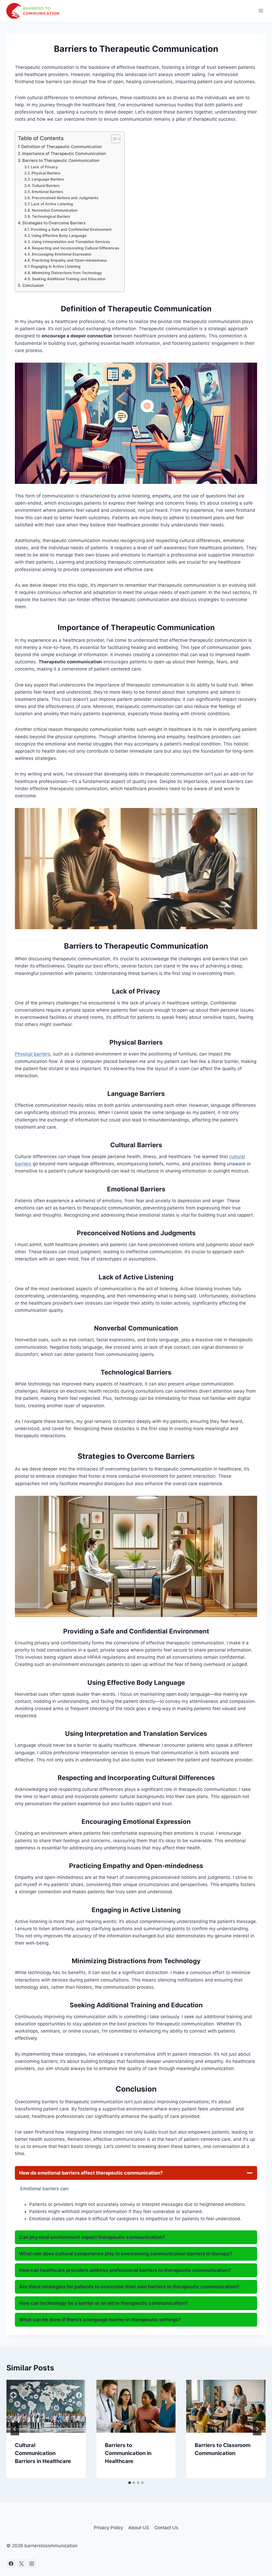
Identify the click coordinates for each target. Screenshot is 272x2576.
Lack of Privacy (44, 167)
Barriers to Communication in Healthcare (128, 2453)
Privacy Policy (108, 2528)
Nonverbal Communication (55, 210)
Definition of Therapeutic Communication (61, 147)
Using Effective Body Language (59, 236)
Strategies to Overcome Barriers (54, 223)
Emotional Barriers (47, 192)
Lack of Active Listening (52, 204)
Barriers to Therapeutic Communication (61, 160)
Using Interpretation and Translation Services (71, 242)
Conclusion (33, 285)
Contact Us (166, 2528)
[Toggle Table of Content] (113, 139)
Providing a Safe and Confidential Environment (71, 229)
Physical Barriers (46, 173)
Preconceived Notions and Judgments (65, 198)
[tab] (130, 2483)
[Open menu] (261, 11)
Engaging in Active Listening (56, 266)
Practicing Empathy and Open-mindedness (69, 260)
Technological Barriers (51, 216)
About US (139, 2528)
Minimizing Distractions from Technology (67, 273)
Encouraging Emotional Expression (62, 254)
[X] (21, 2564)
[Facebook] (11, 2564)
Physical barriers (33, 1054)
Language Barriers (48, 179)
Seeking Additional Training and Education (69, 279)
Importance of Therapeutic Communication (64, 154)
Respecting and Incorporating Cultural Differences (75, 248)
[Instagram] (32, 2564)
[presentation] (46, 2406)
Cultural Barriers (46, 186)
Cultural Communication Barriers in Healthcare (43, 2453)
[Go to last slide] (15, 2429)
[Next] (257, 2429)
